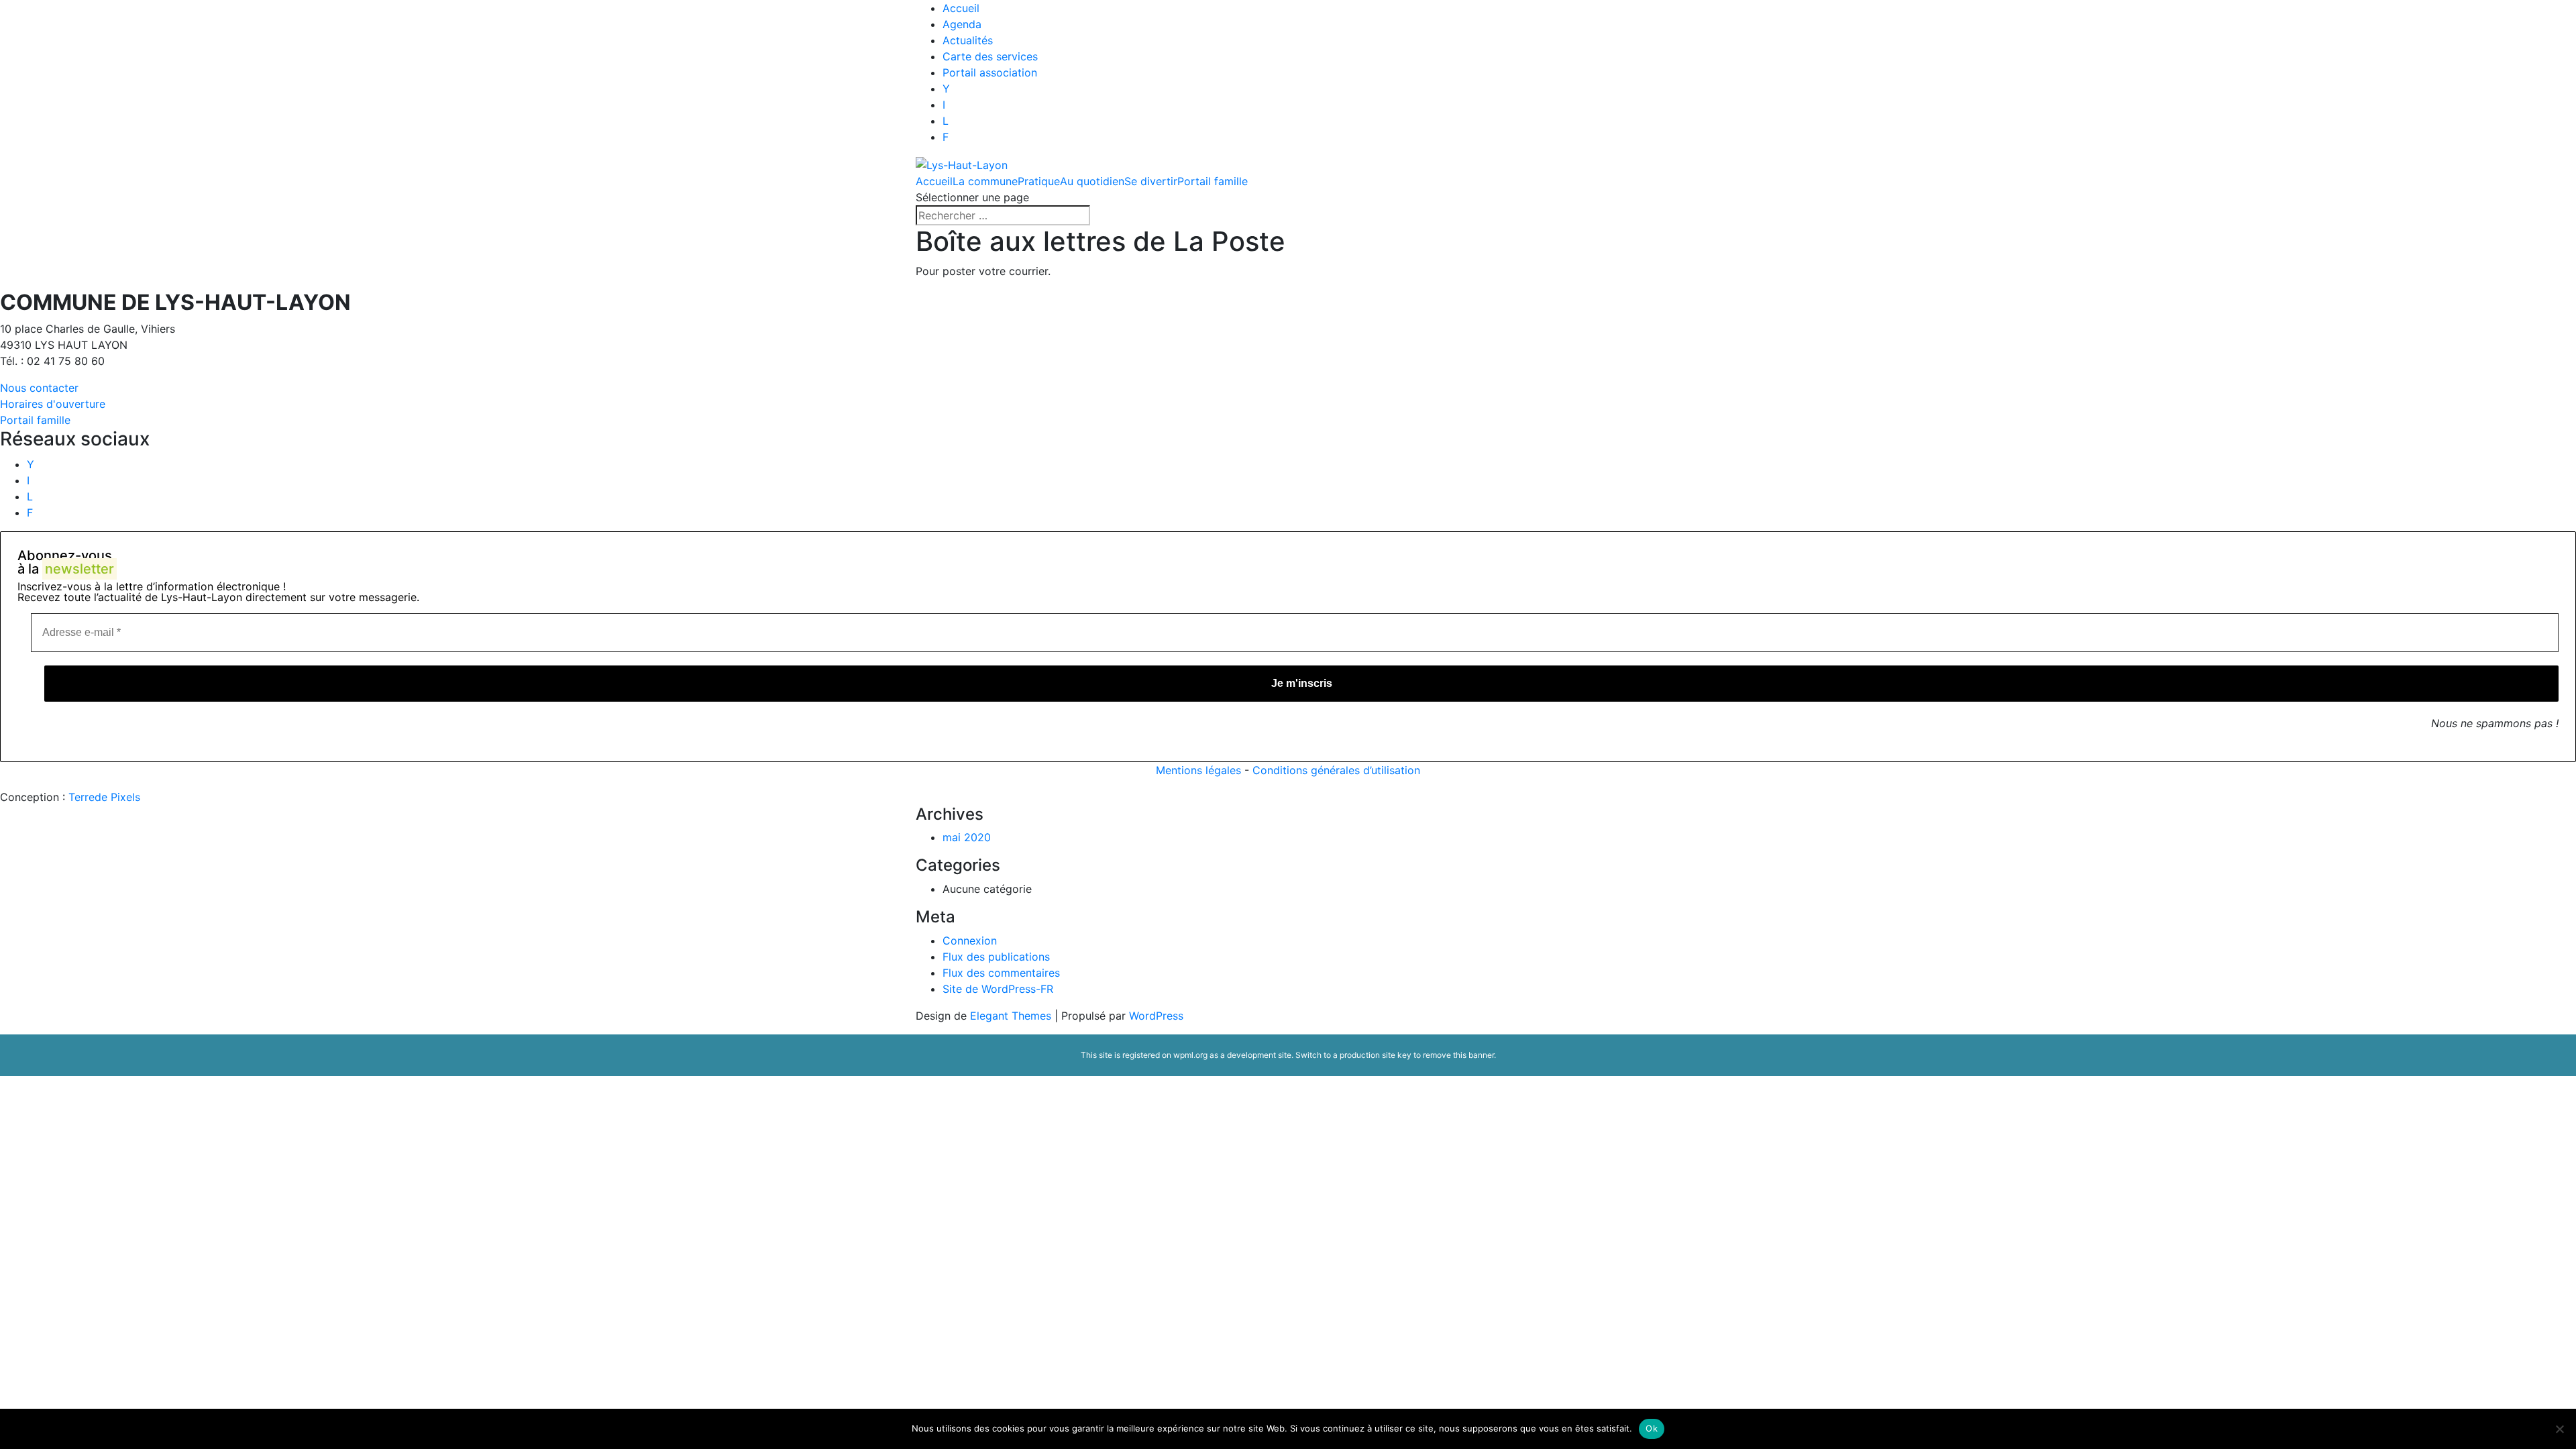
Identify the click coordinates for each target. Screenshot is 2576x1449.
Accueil (961, 8)
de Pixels (104, 797)
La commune (985, 181)
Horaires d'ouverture (53, 404)
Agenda (962, 24)
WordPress (1156, 1016)
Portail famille (1213, 181)
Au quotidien (1092, 181)
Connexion (970, 941)
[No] (2559, 1429)
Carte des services (990, 56)
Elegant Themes (1011, 1016)
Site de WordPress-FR (998, 989)
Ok (1652, 1428)
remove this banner (1458, 1055)
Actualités (968, 40)
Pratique (1039, 181)
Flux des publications (996, 957)
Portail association (990, 72)
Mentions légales (1198, 770)
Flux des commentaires (1001, 973)
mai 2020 (967, 837)
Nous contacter (39, 388)
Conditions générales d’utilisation (1336, 770)
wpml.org (1190, 1055)
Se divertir (1151, 181)
